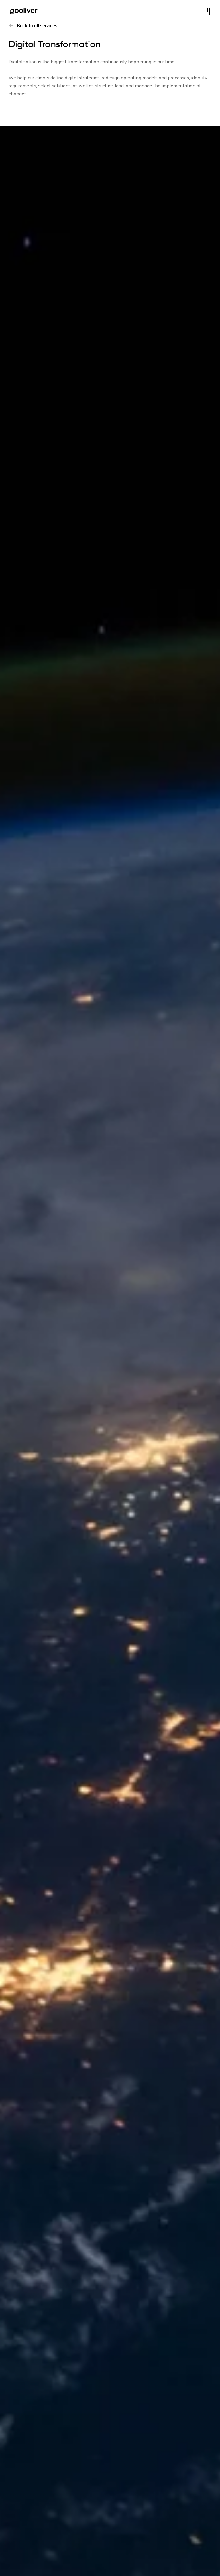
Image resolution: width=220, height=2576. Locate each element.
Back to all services (37, 25)
